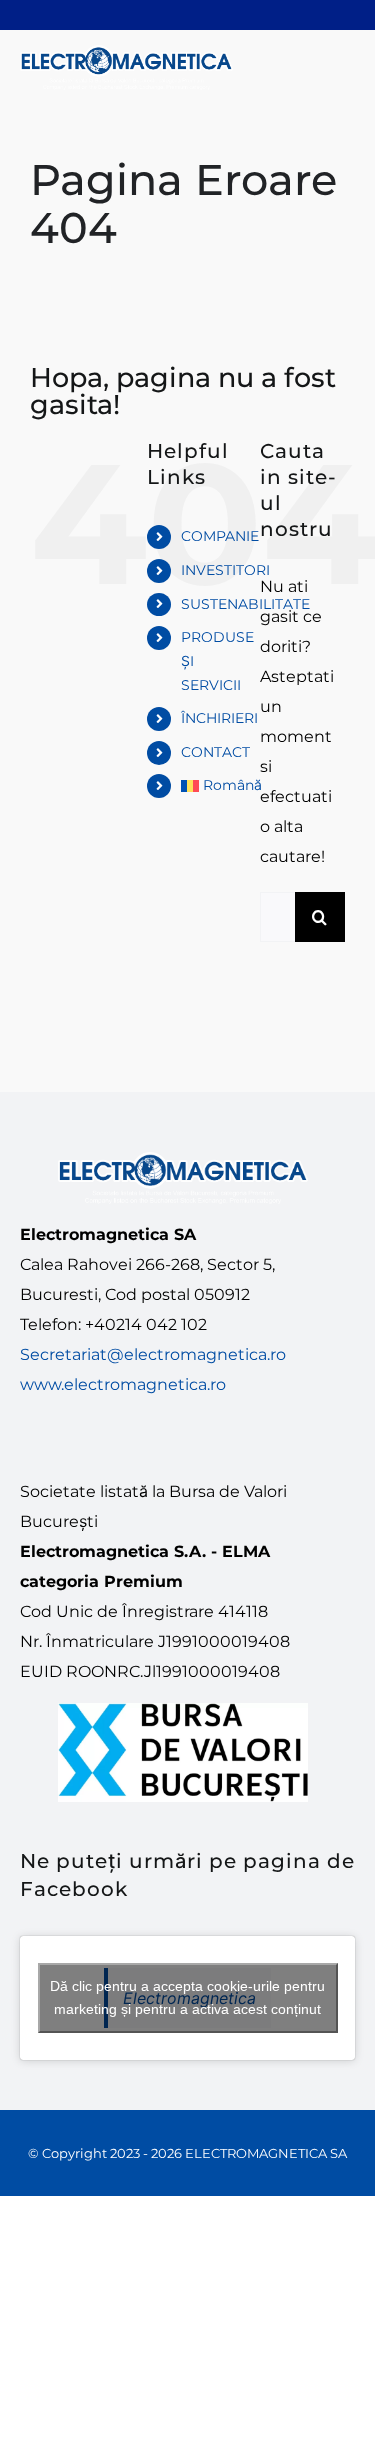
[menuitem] (205, 786)
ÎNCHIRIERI (219, 718)
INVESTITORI (225, 570)
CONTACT (215, 752)
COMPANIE (220, 536)
